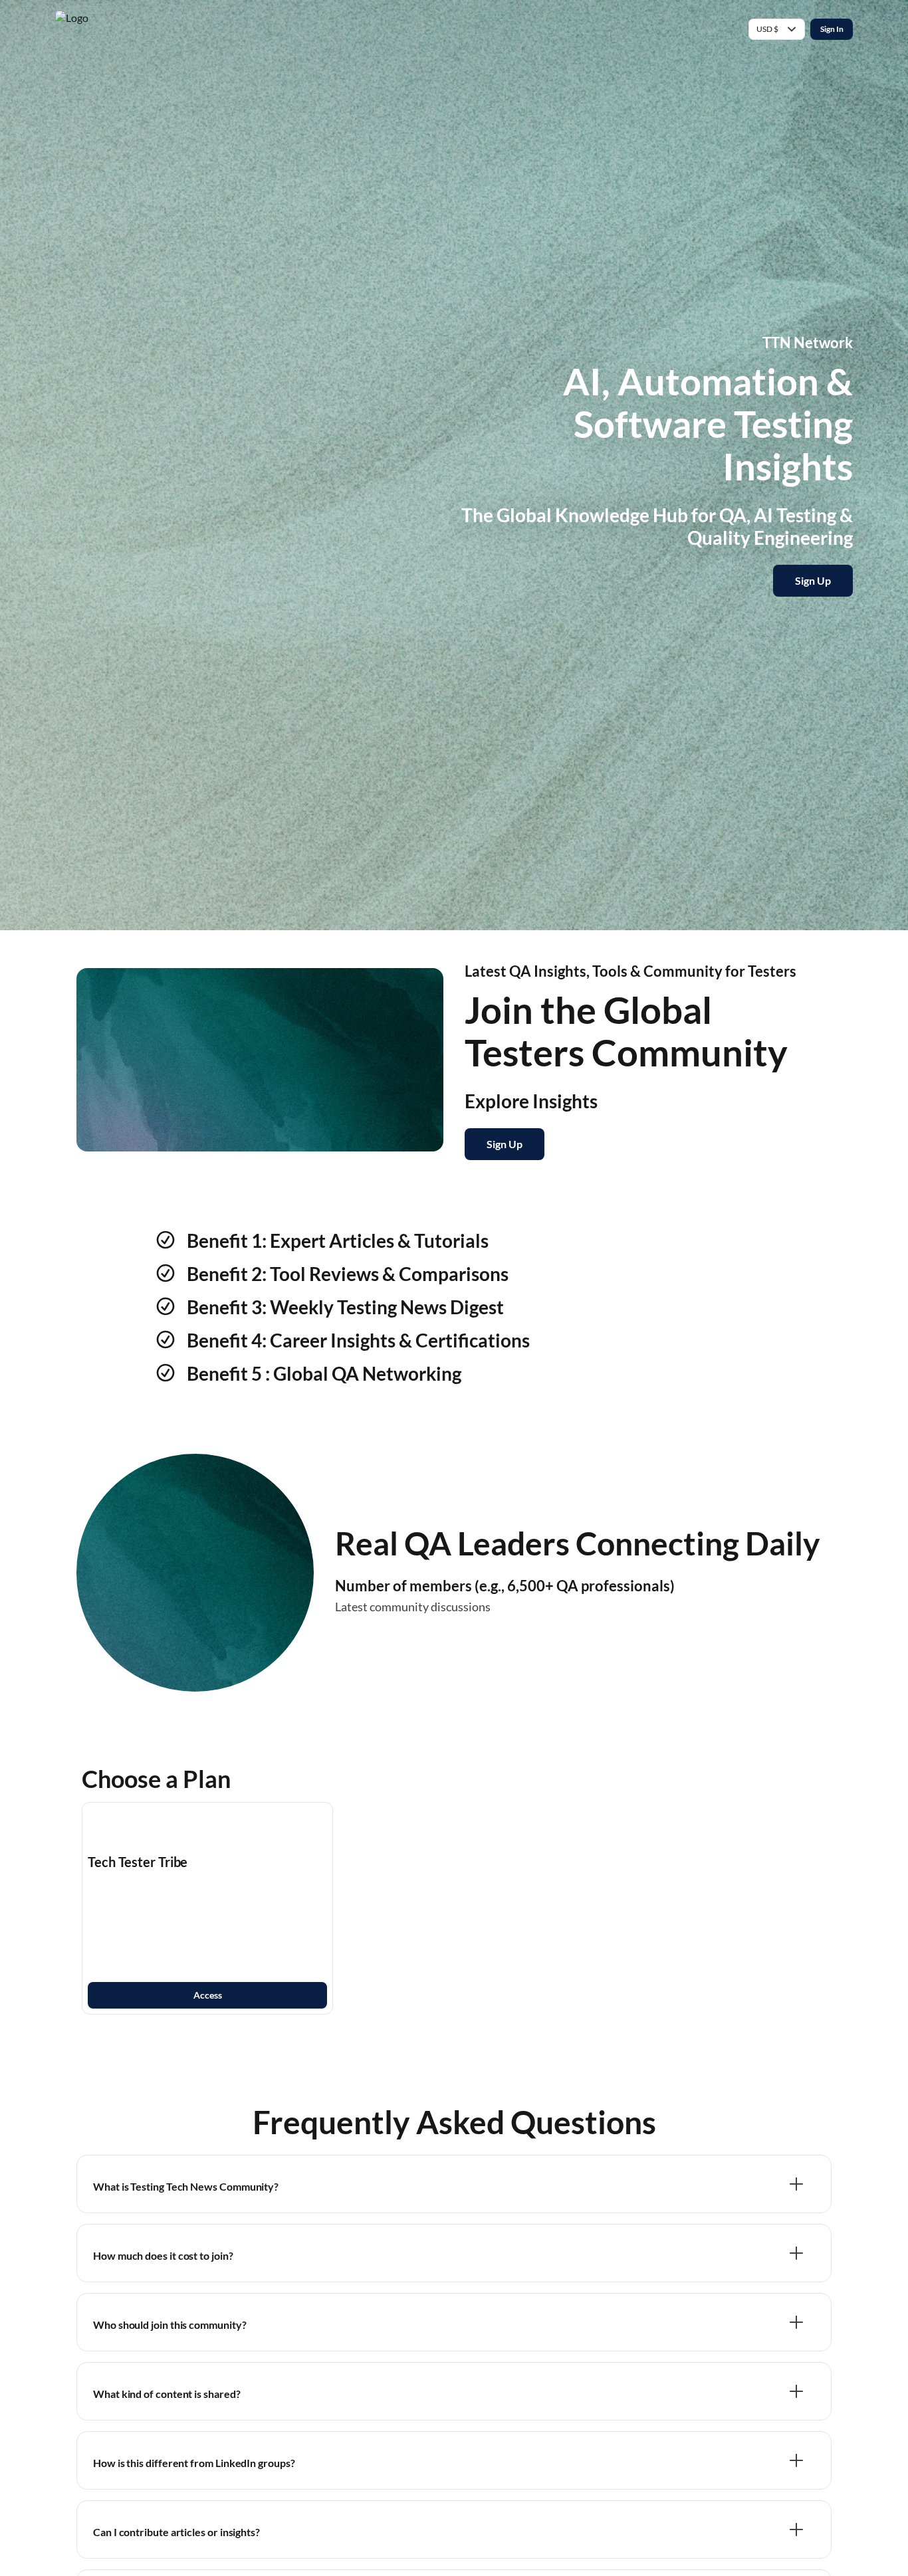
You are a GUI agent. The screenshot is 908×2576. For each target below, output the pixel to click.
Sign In (832, 29)
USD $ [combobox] (767, 29)
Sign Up (813, 580)
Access (208, 1995)
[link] (207, 1908)
